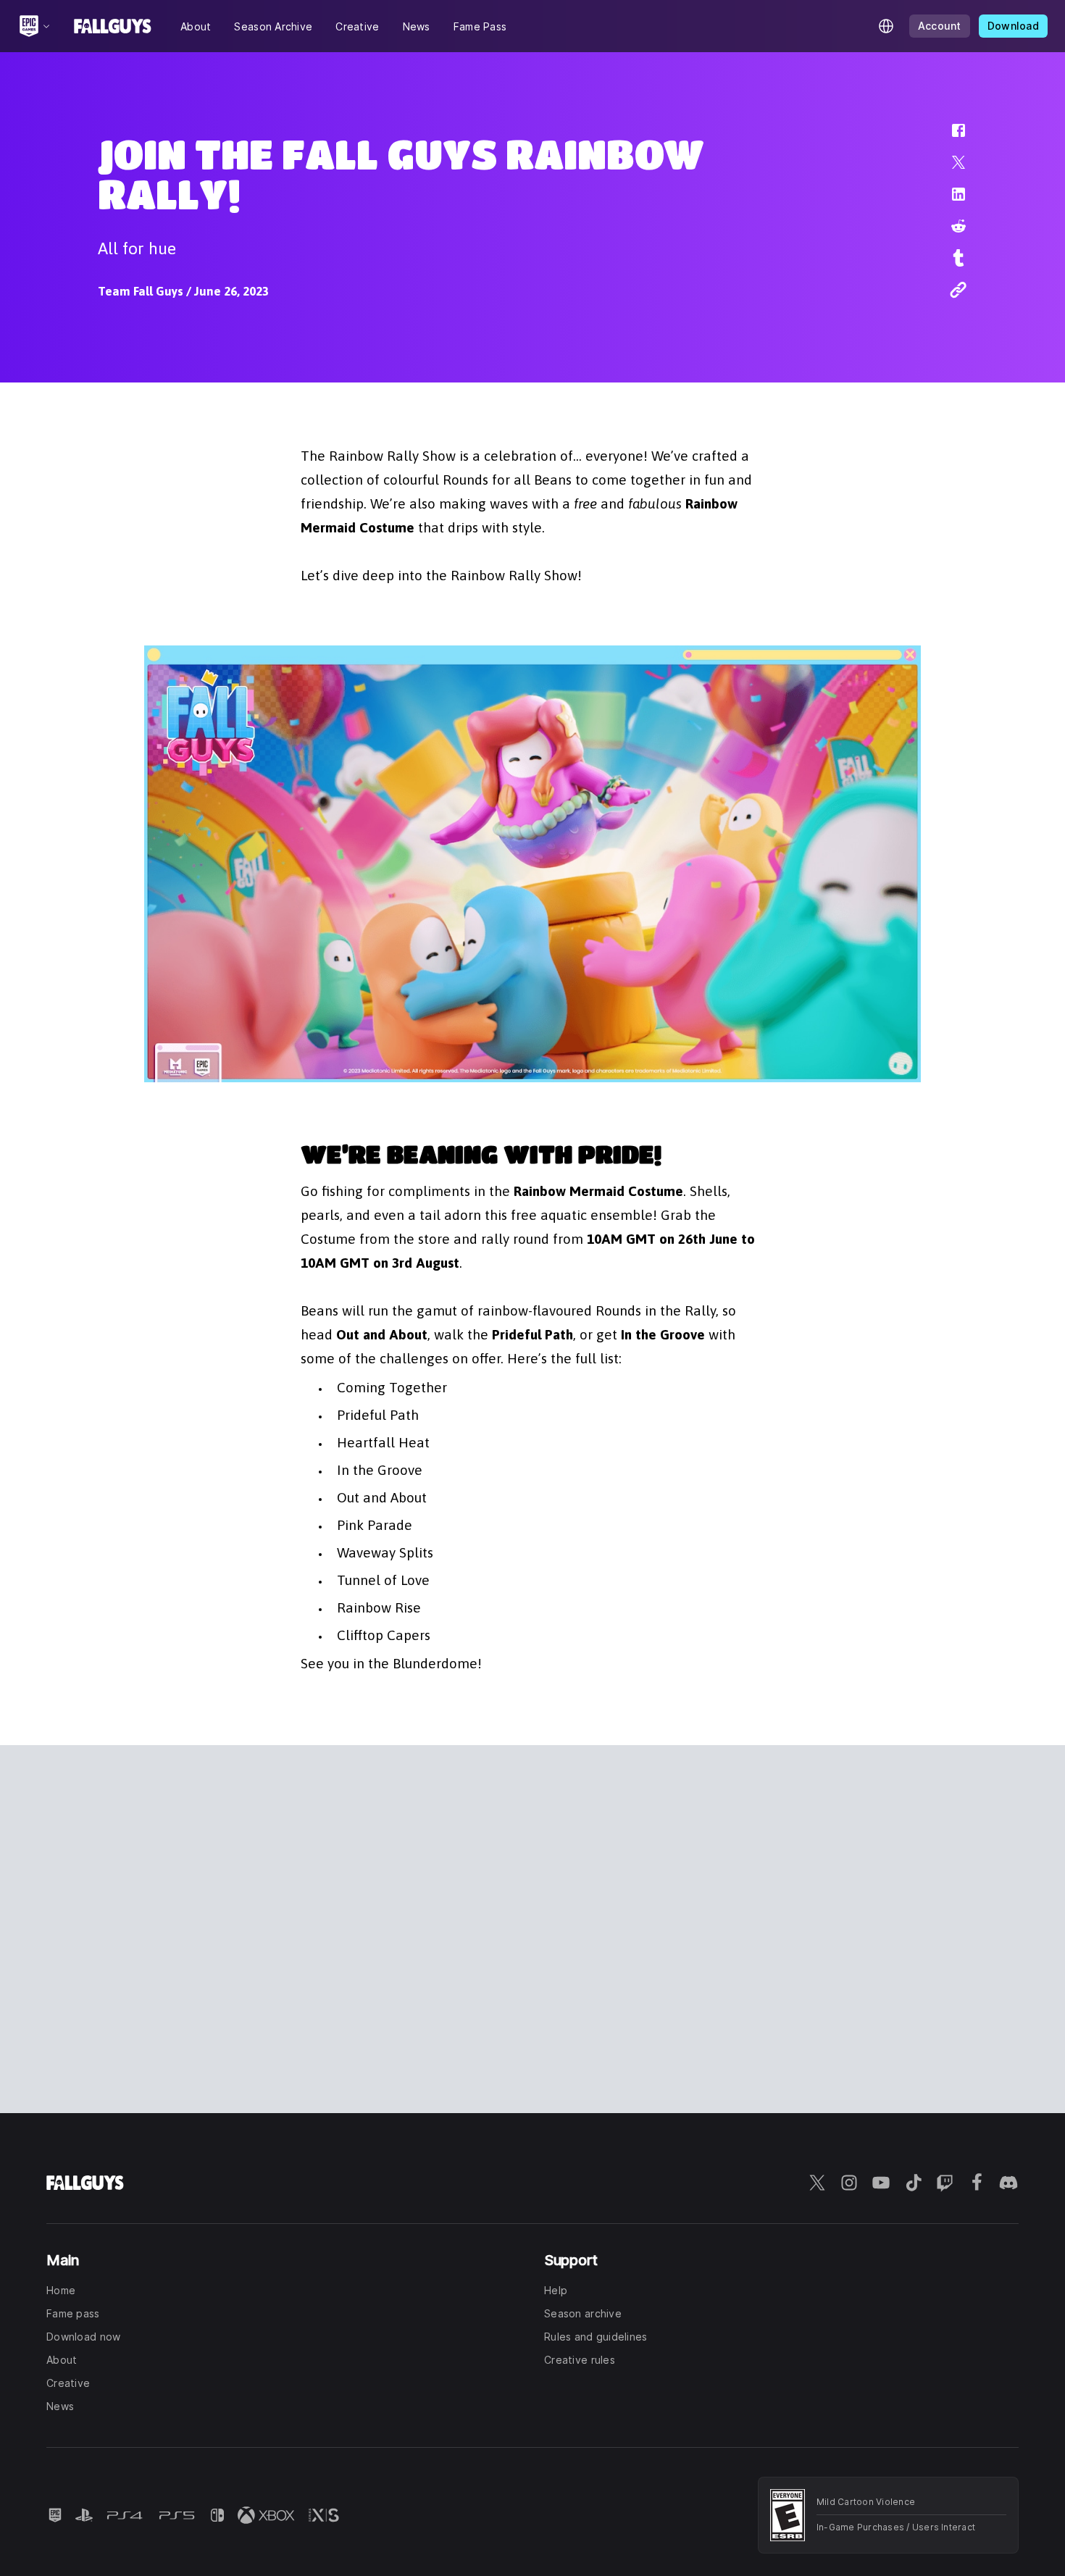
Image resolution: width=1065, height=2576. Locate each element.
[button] (949, 138)
